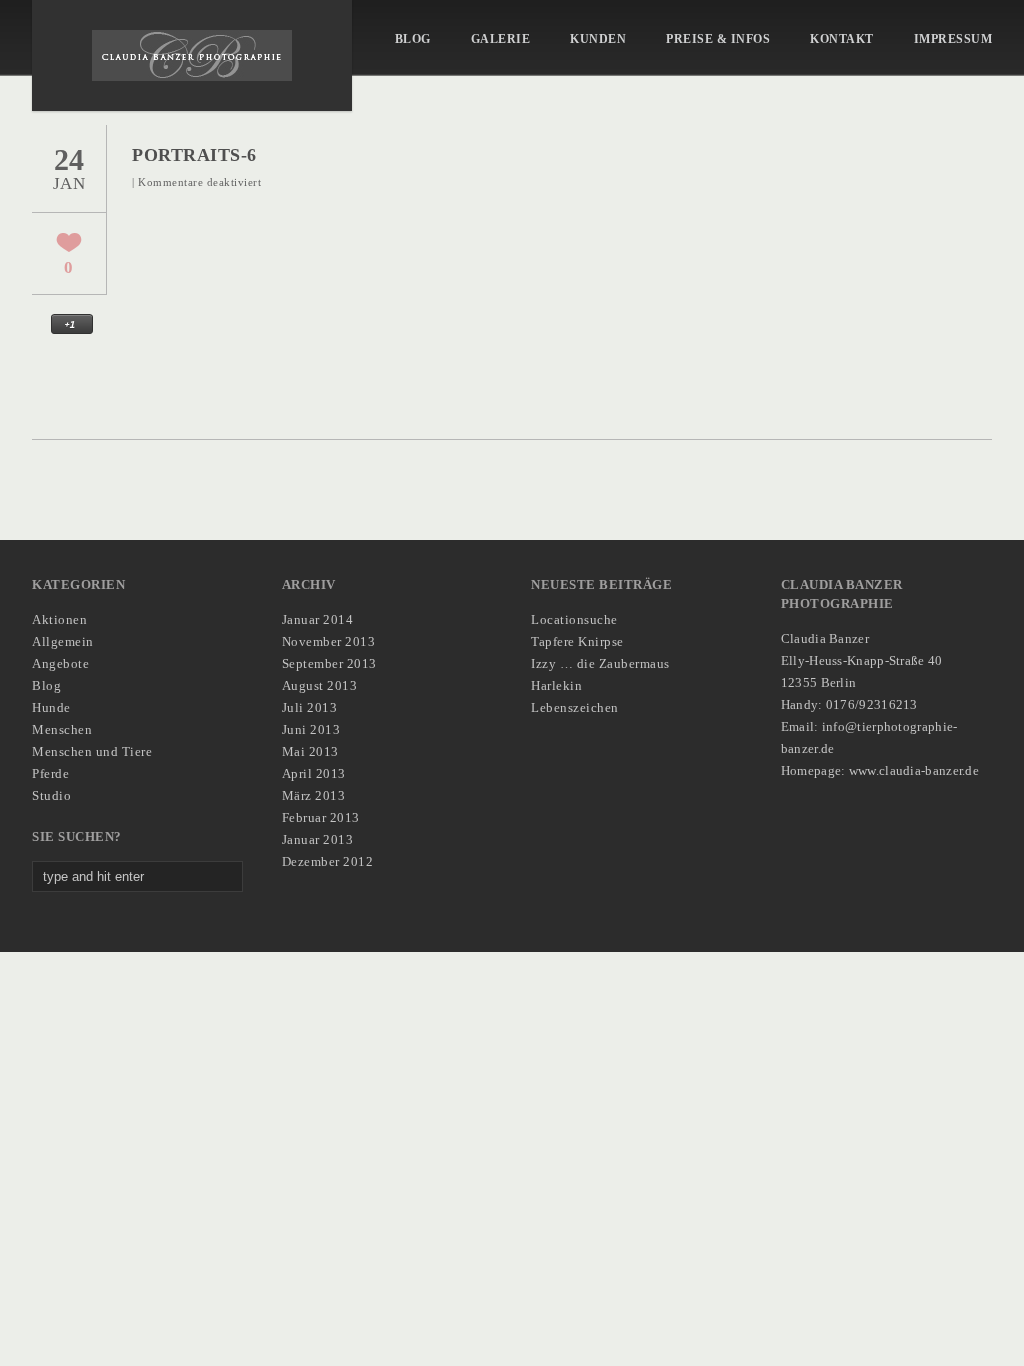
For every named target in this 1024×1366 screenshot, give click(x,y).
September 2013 (329, 663)
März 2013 (314, 795)
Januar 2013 (318, 839)
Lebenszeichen (575, 707)
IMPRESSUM (953, 39)
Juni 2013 (311, 729)
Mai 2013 (310, 751)
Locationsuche (574, 619)
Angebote (60, 663)
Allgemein (63, 641)
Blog (413, 39)
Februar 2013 (321, 817)
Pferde (50, 773)
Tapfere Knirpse (577, 641)
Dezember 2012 (328, 861)
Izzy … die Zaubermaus (600, 663)
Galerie (501, 39)
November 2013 (329, 641)
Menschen (62, 729)
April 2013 (314, 773)
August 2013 (320, 685)
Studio (51, 795)
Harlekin (556, 685)
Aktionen (59, 619)
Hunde (51, 707)
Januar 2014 (318, 619)
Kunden (598, 39)
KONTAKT (842, 39)
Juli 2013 (310, 707)
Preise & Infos (718, 39)
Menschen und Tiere (92, 751)
